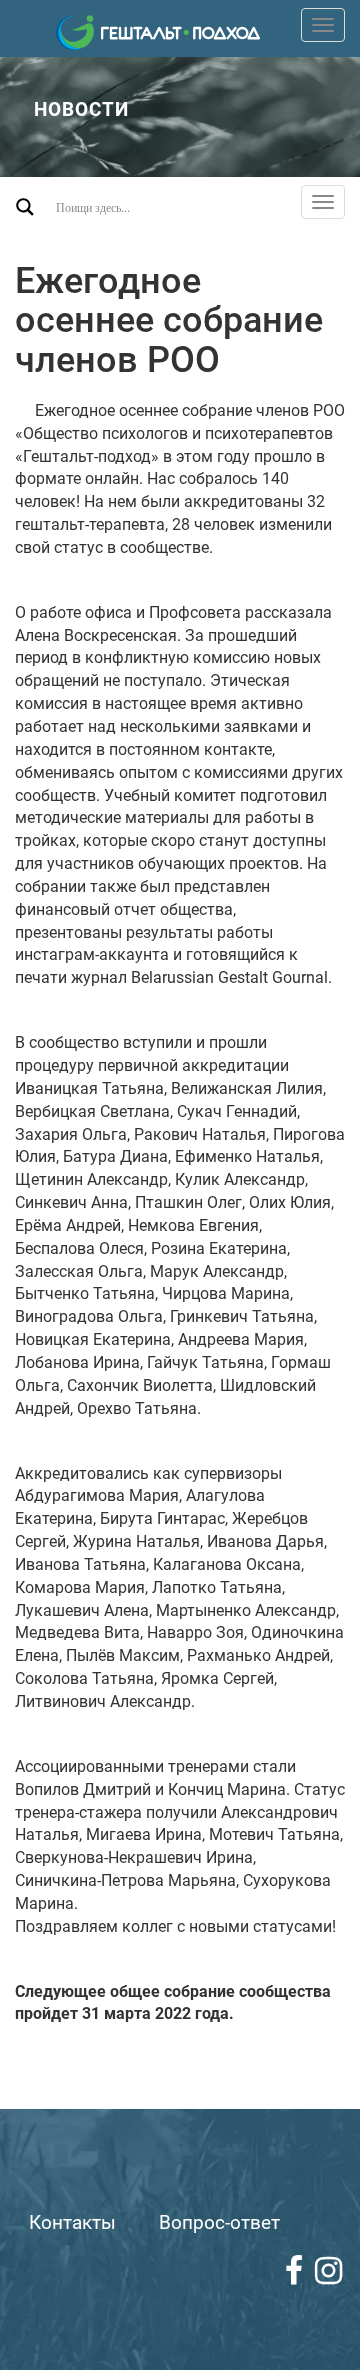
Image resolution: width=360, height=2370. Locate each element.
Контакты (72, 2222)
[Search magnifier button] (25, 207)
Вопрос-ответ (219, 2222)
